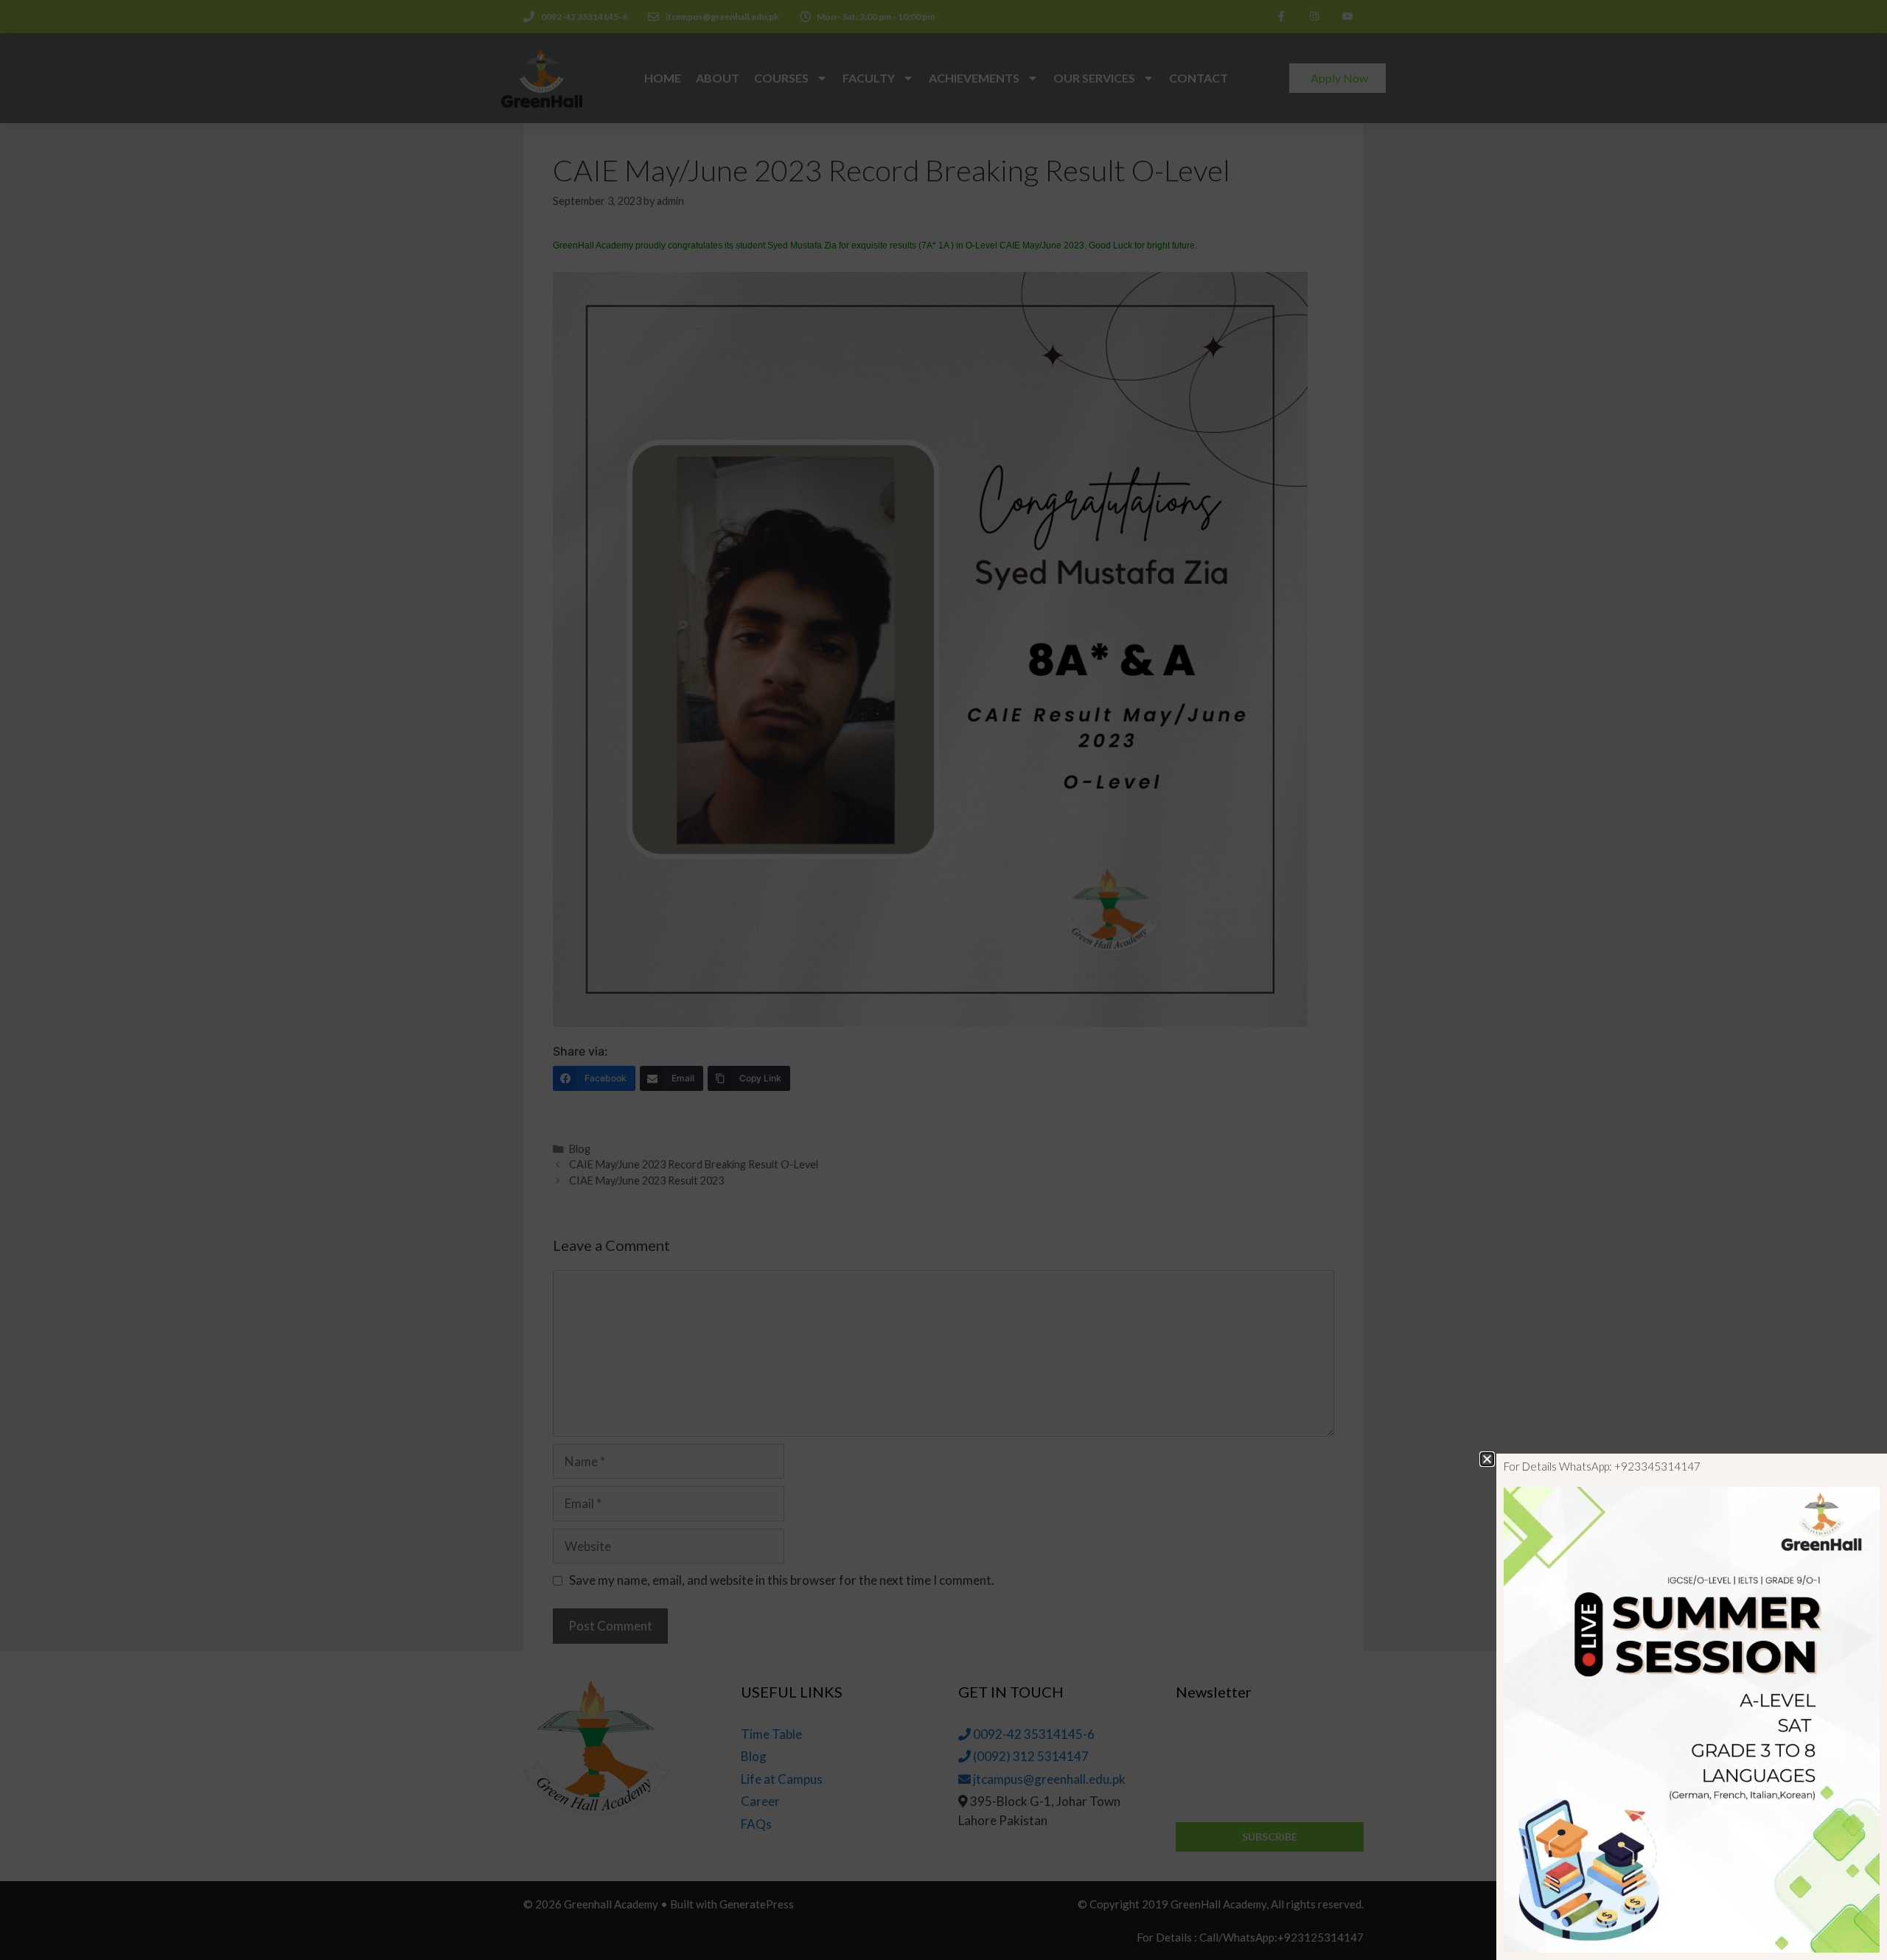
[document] (943, 980)
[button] (1487, 1459)
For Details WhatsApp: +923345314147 (1602, 1466)
